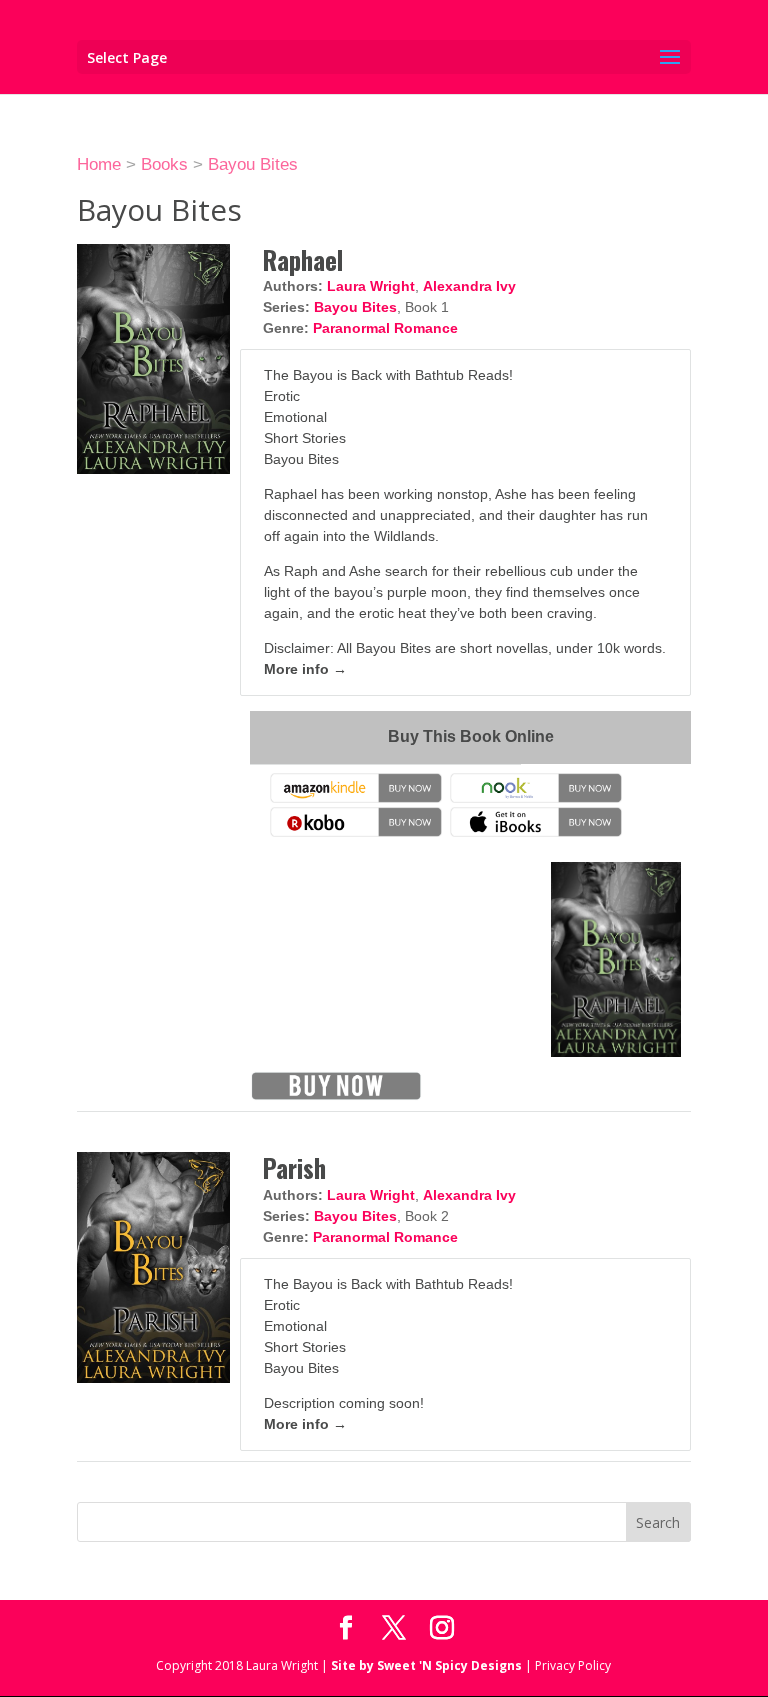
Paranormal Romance (385, 328)
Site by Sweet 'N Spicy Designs (426, 1665)
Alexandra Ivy (469, 286)
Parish (294, 1167)
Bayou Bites (253, 164)
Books (164, 164)
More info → (305, 669)
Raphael (303, 259)
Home (99, 164)
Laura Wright (371, 286)
